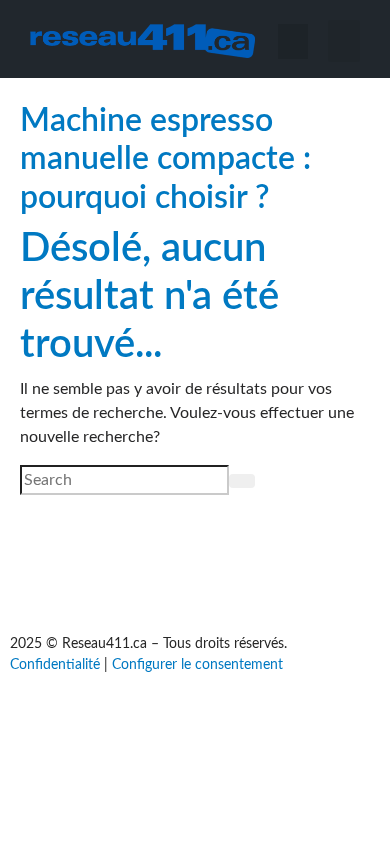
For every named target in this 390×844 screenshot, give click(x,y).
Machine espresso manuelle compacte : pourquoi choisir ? (165, 159)
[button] (344, 41)
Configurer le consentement (197, 665)
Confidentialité (55, 665)
